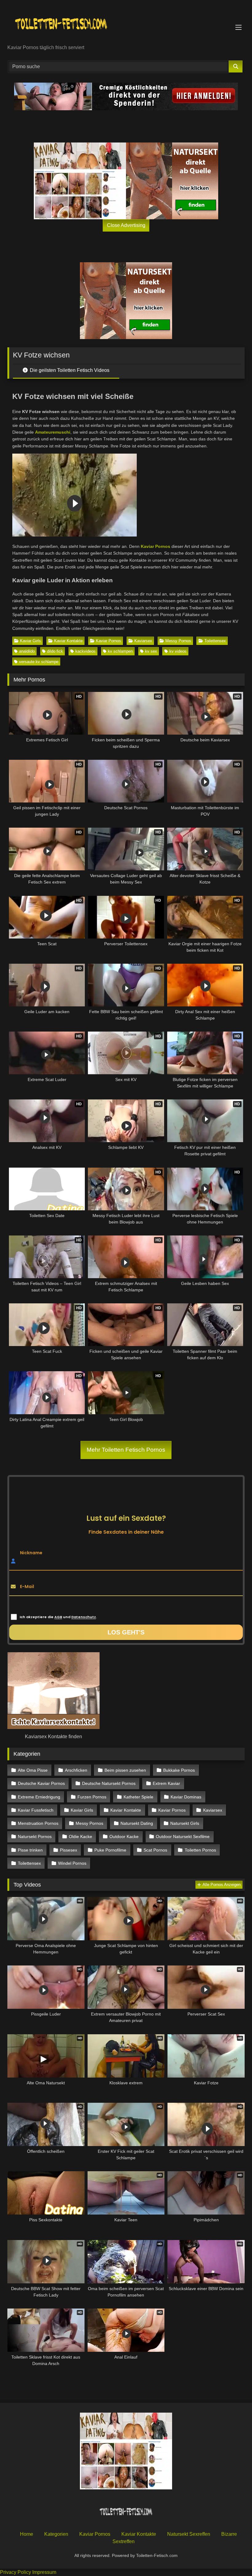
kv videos (178, 651)
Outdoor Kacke (124, 1836)
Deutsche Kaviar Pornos (41, 1783)
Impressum (44, 2572)
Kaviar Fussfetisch (36, 1810)
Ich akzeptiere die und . (58, 1617)
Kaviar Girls (30, 641)
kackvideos (85, 651)
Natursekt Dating (137, 1823)
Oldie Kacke (81, 1836)
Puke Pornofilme (110, 1850)
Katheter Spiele (138, 1797)
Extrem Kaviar (166, 1783)
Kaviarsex (143, 641)
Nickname (31, 1553)
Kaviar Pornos (156, 546)
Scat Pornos (155, 1850)
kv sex (151, 651)
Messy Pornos (178, 641)
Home (27, 2534)
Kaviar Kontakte (68, 641)
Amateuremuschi (53, 432)
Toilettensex (215, 641)
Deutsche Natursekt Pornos (109, 1783)
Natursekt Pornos (35, 1836)
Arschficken (76, 1770)
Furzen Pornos (92, 1797)
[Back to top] (233, 2558)
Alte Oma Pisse (33, 1770)
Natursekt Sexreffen (189, 2534)
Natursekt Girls (185, 1823)
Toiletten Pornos (200, 1850)
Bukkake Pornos (179, 1770)
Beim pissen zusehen (125, 1770)
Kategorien (56, 2534)
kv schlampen (120, 651)
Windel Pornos (72, 1863)
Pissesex (69, 1850)
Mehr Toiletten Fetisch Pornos (126, 1450)
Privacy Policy (16, 2572)
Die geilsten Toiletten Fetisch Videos (69, 370)
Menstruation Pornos (38, 1823)
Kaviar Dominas (186, 1797)
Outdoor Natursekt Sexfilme (183, 1836)
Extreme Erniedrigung (39, 1797)
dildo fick (55, 651)
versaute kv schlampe (39, 662)
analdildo (27, 651)
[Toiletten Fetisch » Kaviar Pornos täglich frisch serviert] (126, 24)
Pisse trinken (30, 1850)
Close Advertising (126, 225)
